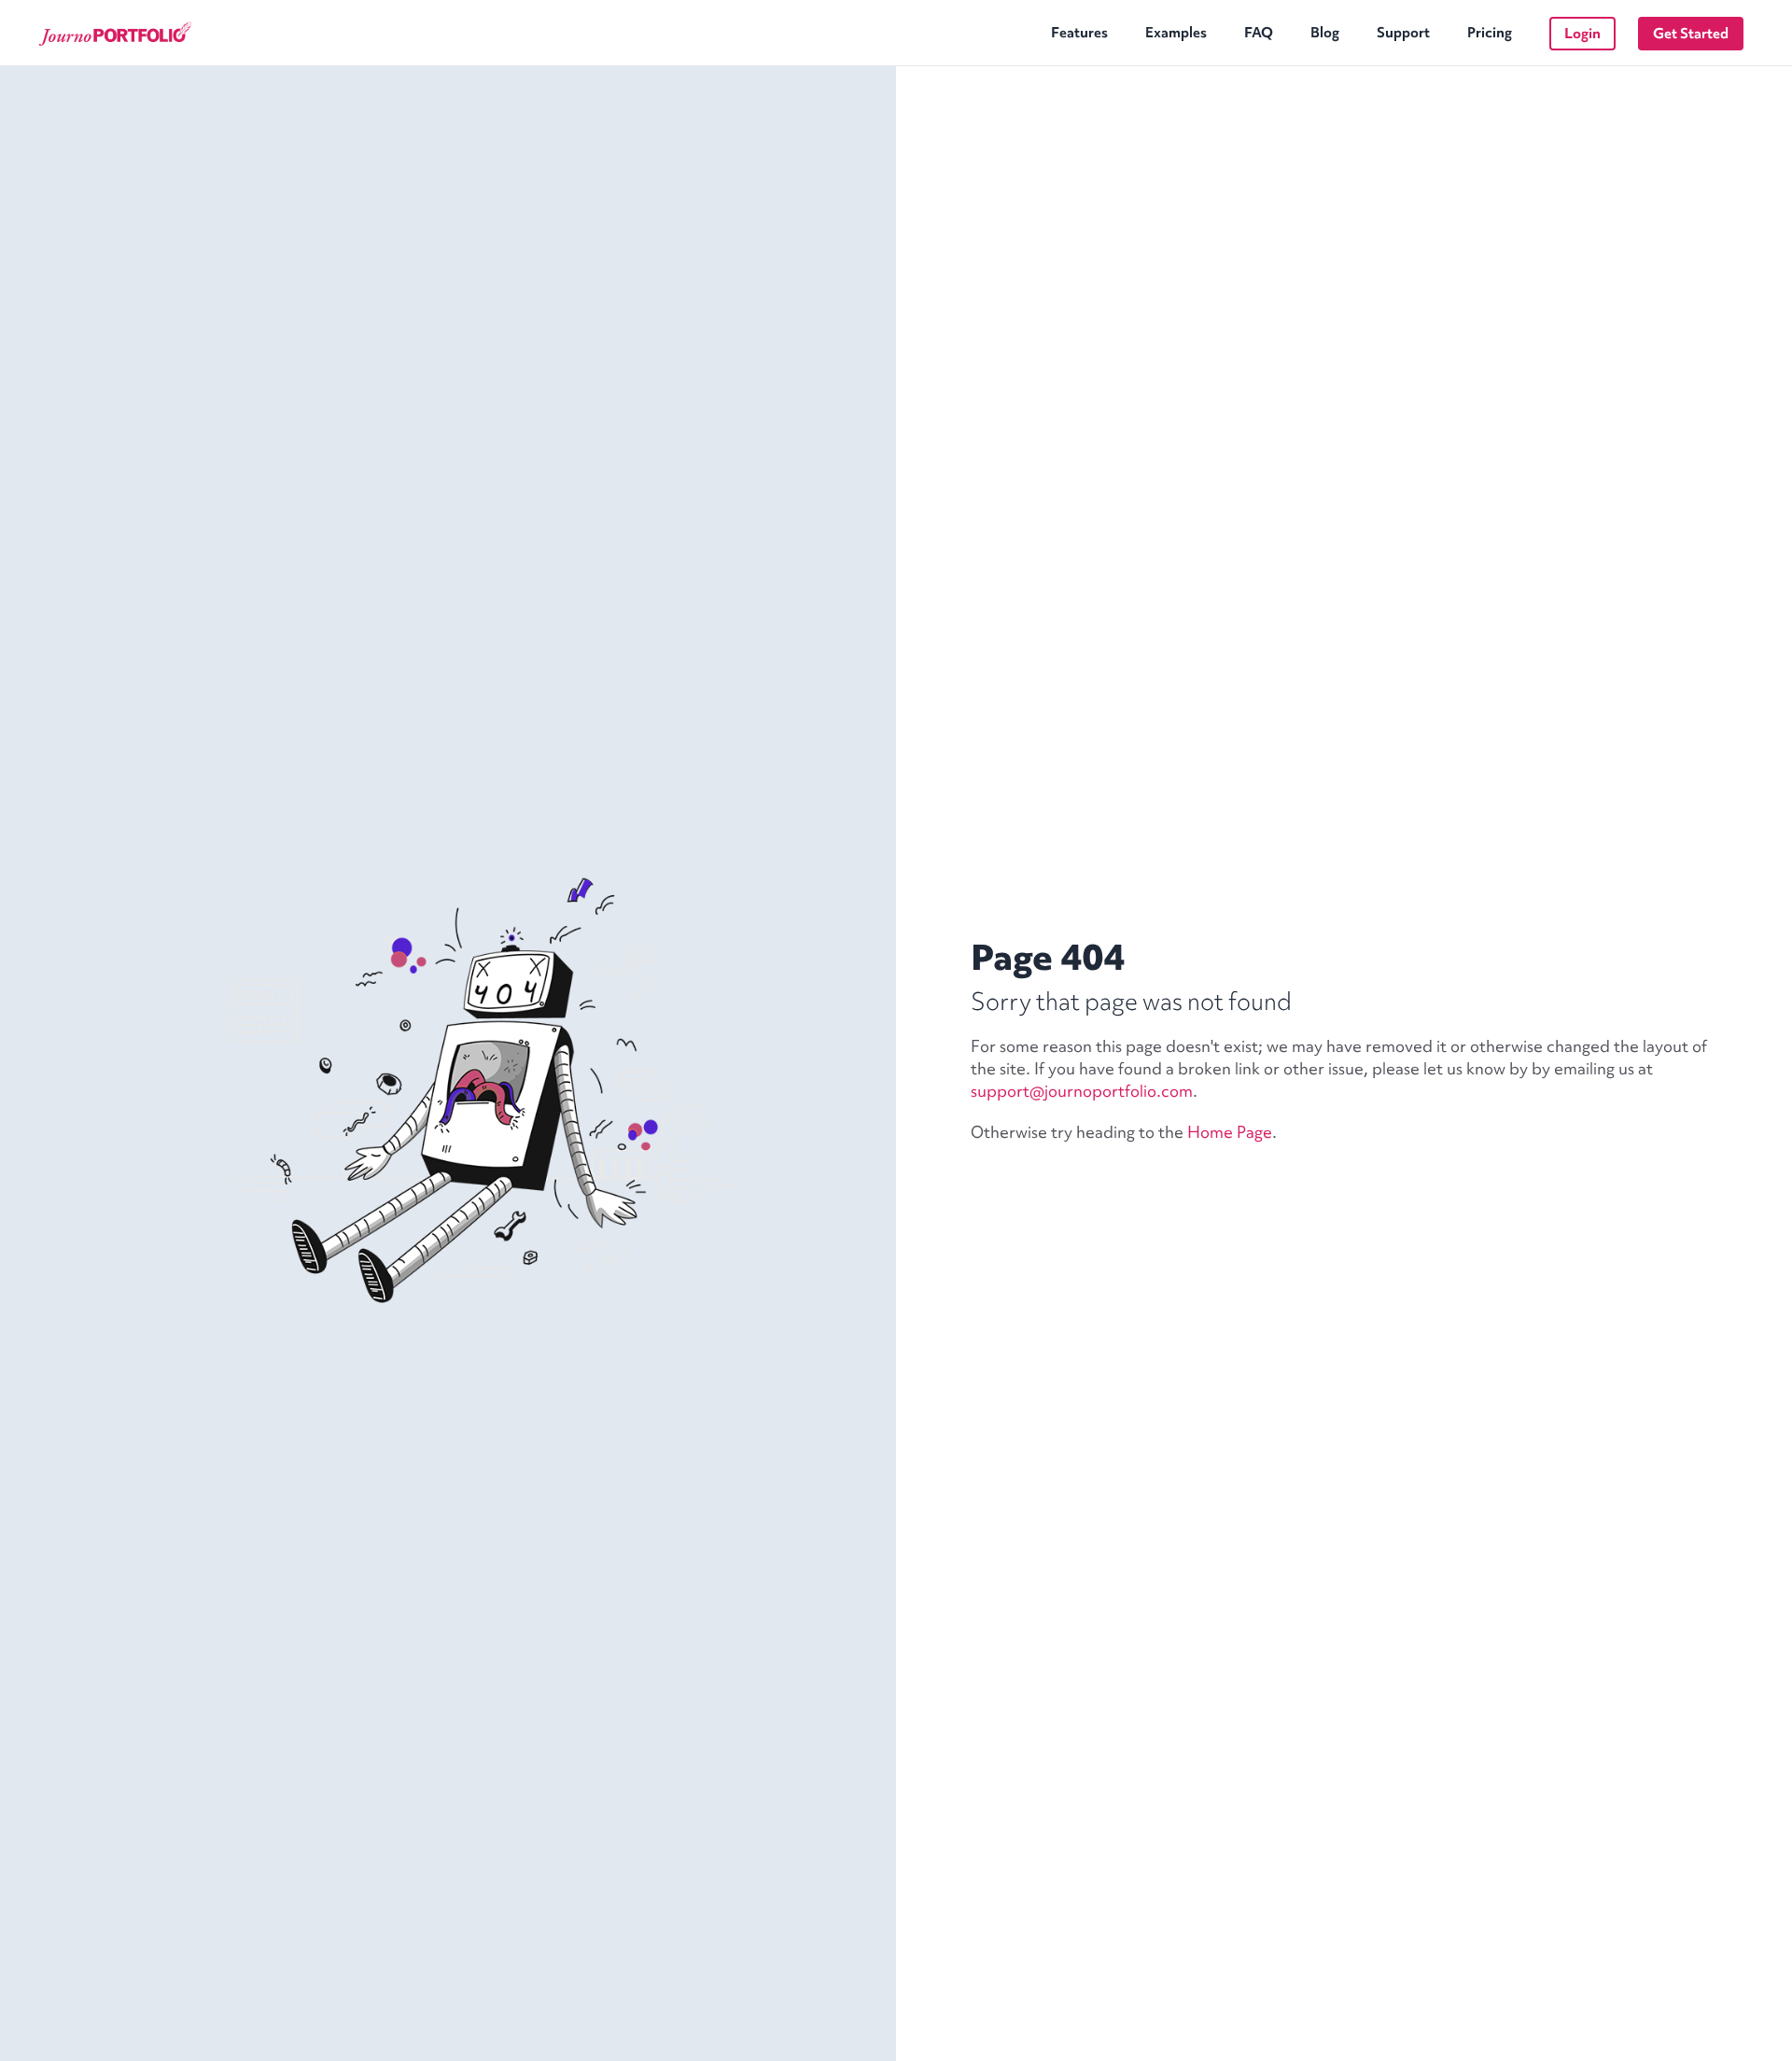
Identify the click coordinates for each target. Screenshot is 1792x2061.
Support (1403, 33)
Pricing (1490, 33)
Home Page (1230, 1132)
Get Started (1691, 34)
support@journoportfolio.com (1082, 1091)
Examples (1176, 33)
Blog (1325, 33)
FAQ (1259, 33)
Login (1582, 34)
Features (1079, 33)
